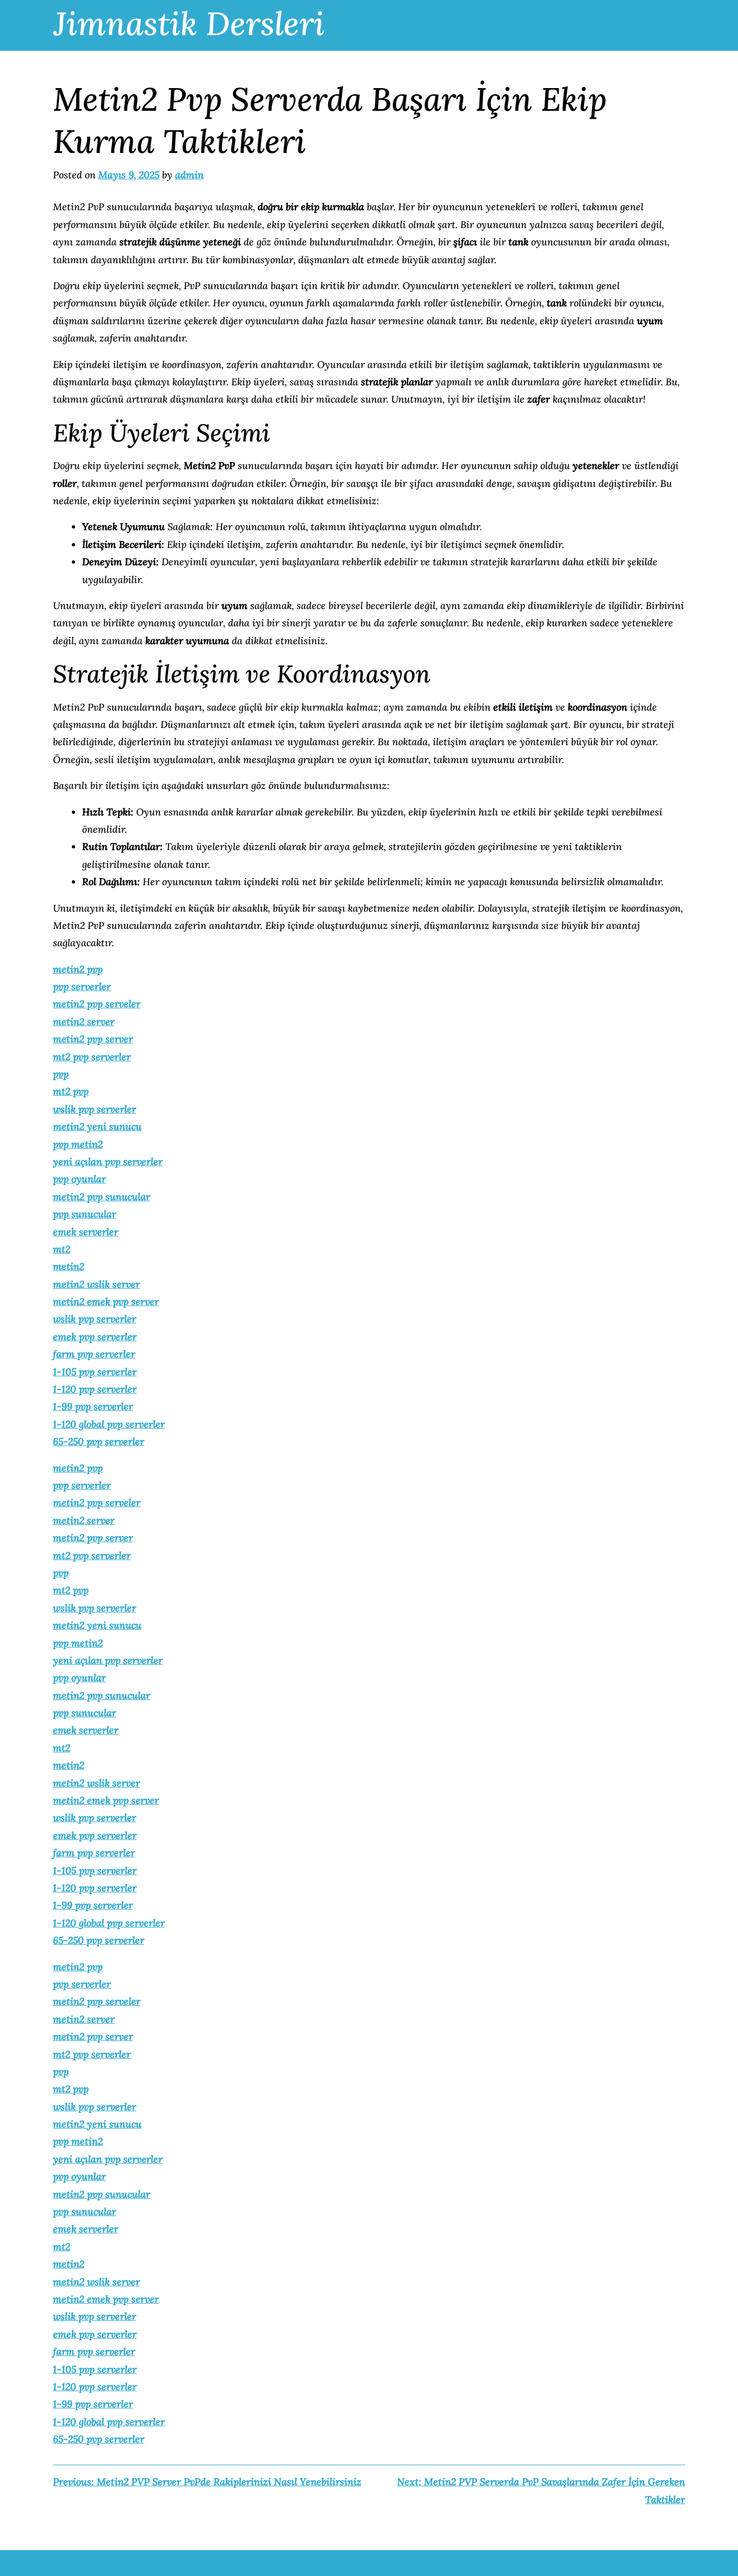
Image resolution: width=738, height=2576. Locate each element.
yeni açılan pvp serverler (108, 1162)
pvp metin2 (78, 1144)
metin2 (69, 1266)
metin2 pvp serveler (97, 1004)
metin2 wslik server (96, 1284)
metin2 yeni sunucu (97, 1126)
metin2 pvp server (93, 1039)
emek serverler (86, 1232)
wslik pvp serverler (95, 1109)
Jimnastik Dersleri (189, 23)
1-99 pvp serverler (93, 1406)
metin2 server (84, 1022)
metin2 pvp (78, 969)
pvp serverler (82, 986)
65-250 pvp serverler (99, 1441)
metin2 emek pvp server (106, 1302)
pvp (61, 1074)
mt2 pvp (71, 1091)
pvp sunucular (85, 1214)
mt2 (62, 1249)
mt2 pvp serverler (92, 1057)
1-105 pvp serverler (95, 1372)
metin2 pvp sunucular (102, 1197)
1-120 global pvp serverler (109, 1424)
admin (189, 175)
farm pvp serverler (94, 1354)
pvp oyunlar (79, 1179)
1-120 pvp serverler (95, 1389)
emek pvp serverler (95, 1337)
